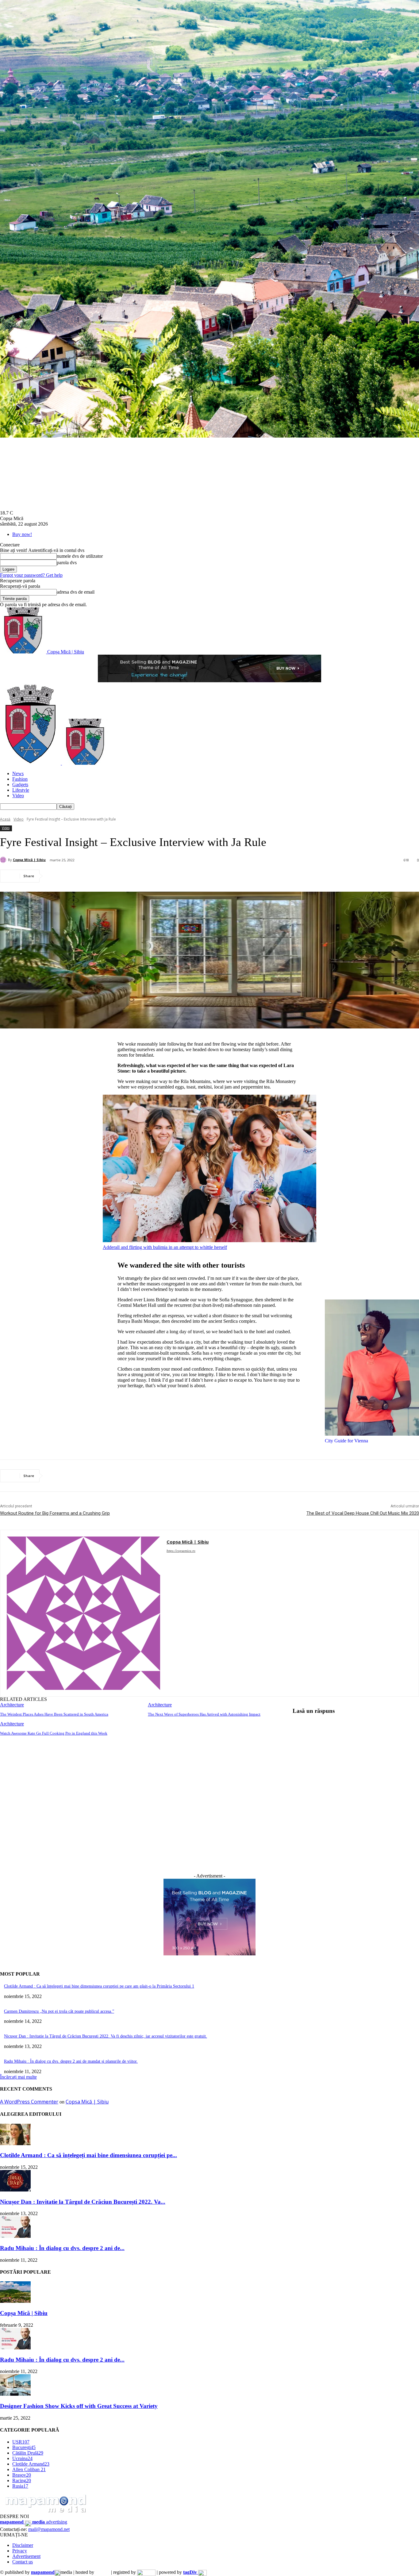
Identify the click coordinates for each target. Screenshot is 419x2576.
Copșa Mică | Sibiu (29, 860)
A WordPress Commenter (29, 2102)
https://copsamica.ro (181, 1551)
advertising (34, 2522)
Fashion (20, 779)
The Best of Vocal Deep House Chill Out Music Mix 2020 (363, 1513)
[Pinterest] (100, 876)
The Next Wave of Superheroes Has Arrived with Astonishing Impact (204, 1714)
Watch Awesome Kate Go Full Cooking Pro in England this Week (54, 1733)
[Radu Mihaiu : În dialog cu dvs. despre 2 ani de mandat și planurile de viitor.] (15, 2236)
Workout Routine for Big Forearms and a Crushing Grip (55, 1513)
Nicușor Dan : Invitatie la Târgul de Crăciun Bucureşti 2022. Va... (83, 2202)
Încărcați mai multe (18, 2077)
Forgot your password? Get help (31, 575)
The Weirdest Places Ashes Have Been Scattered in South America (54, 1714)
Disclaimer (23, 2545)
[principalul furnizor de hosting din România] (103, 2572)
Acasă (5, 819)
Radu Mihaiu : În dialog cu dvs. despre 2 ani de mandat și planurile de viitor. (71, 2061)
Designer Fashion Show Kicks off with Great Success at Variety (79, 2406)
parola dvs (67, 563)
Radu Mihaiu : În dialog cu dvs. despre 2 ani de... (62, 2248)
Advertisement (26, 2556)
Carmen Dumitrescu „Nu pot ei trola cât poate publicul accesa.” (59, 2011)
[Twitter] (78, 876)
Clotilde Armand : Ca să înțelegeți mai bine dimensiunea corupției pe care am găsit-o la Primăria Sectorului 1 (99, 1986)
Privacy (20, 2551)
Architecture (12, 1705)
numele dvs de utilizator (80, 556)
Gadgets (20, 785)
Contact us (23, 2562)
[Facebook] (56, 876)
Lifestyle (21, 790)
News (18, 773)
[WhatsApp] (122, 876)
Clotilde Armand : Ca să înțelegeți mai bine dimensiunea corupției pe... (88, 2155)
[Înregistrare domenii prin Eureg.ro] (146, 2572)
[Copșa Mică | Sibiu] (4, 860)
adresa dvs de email (76, 592)
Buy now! (22, 534)
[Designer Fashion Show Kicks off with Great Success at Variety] (15, 2394)
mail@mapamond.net (49, 2529)
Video (18, 796)
